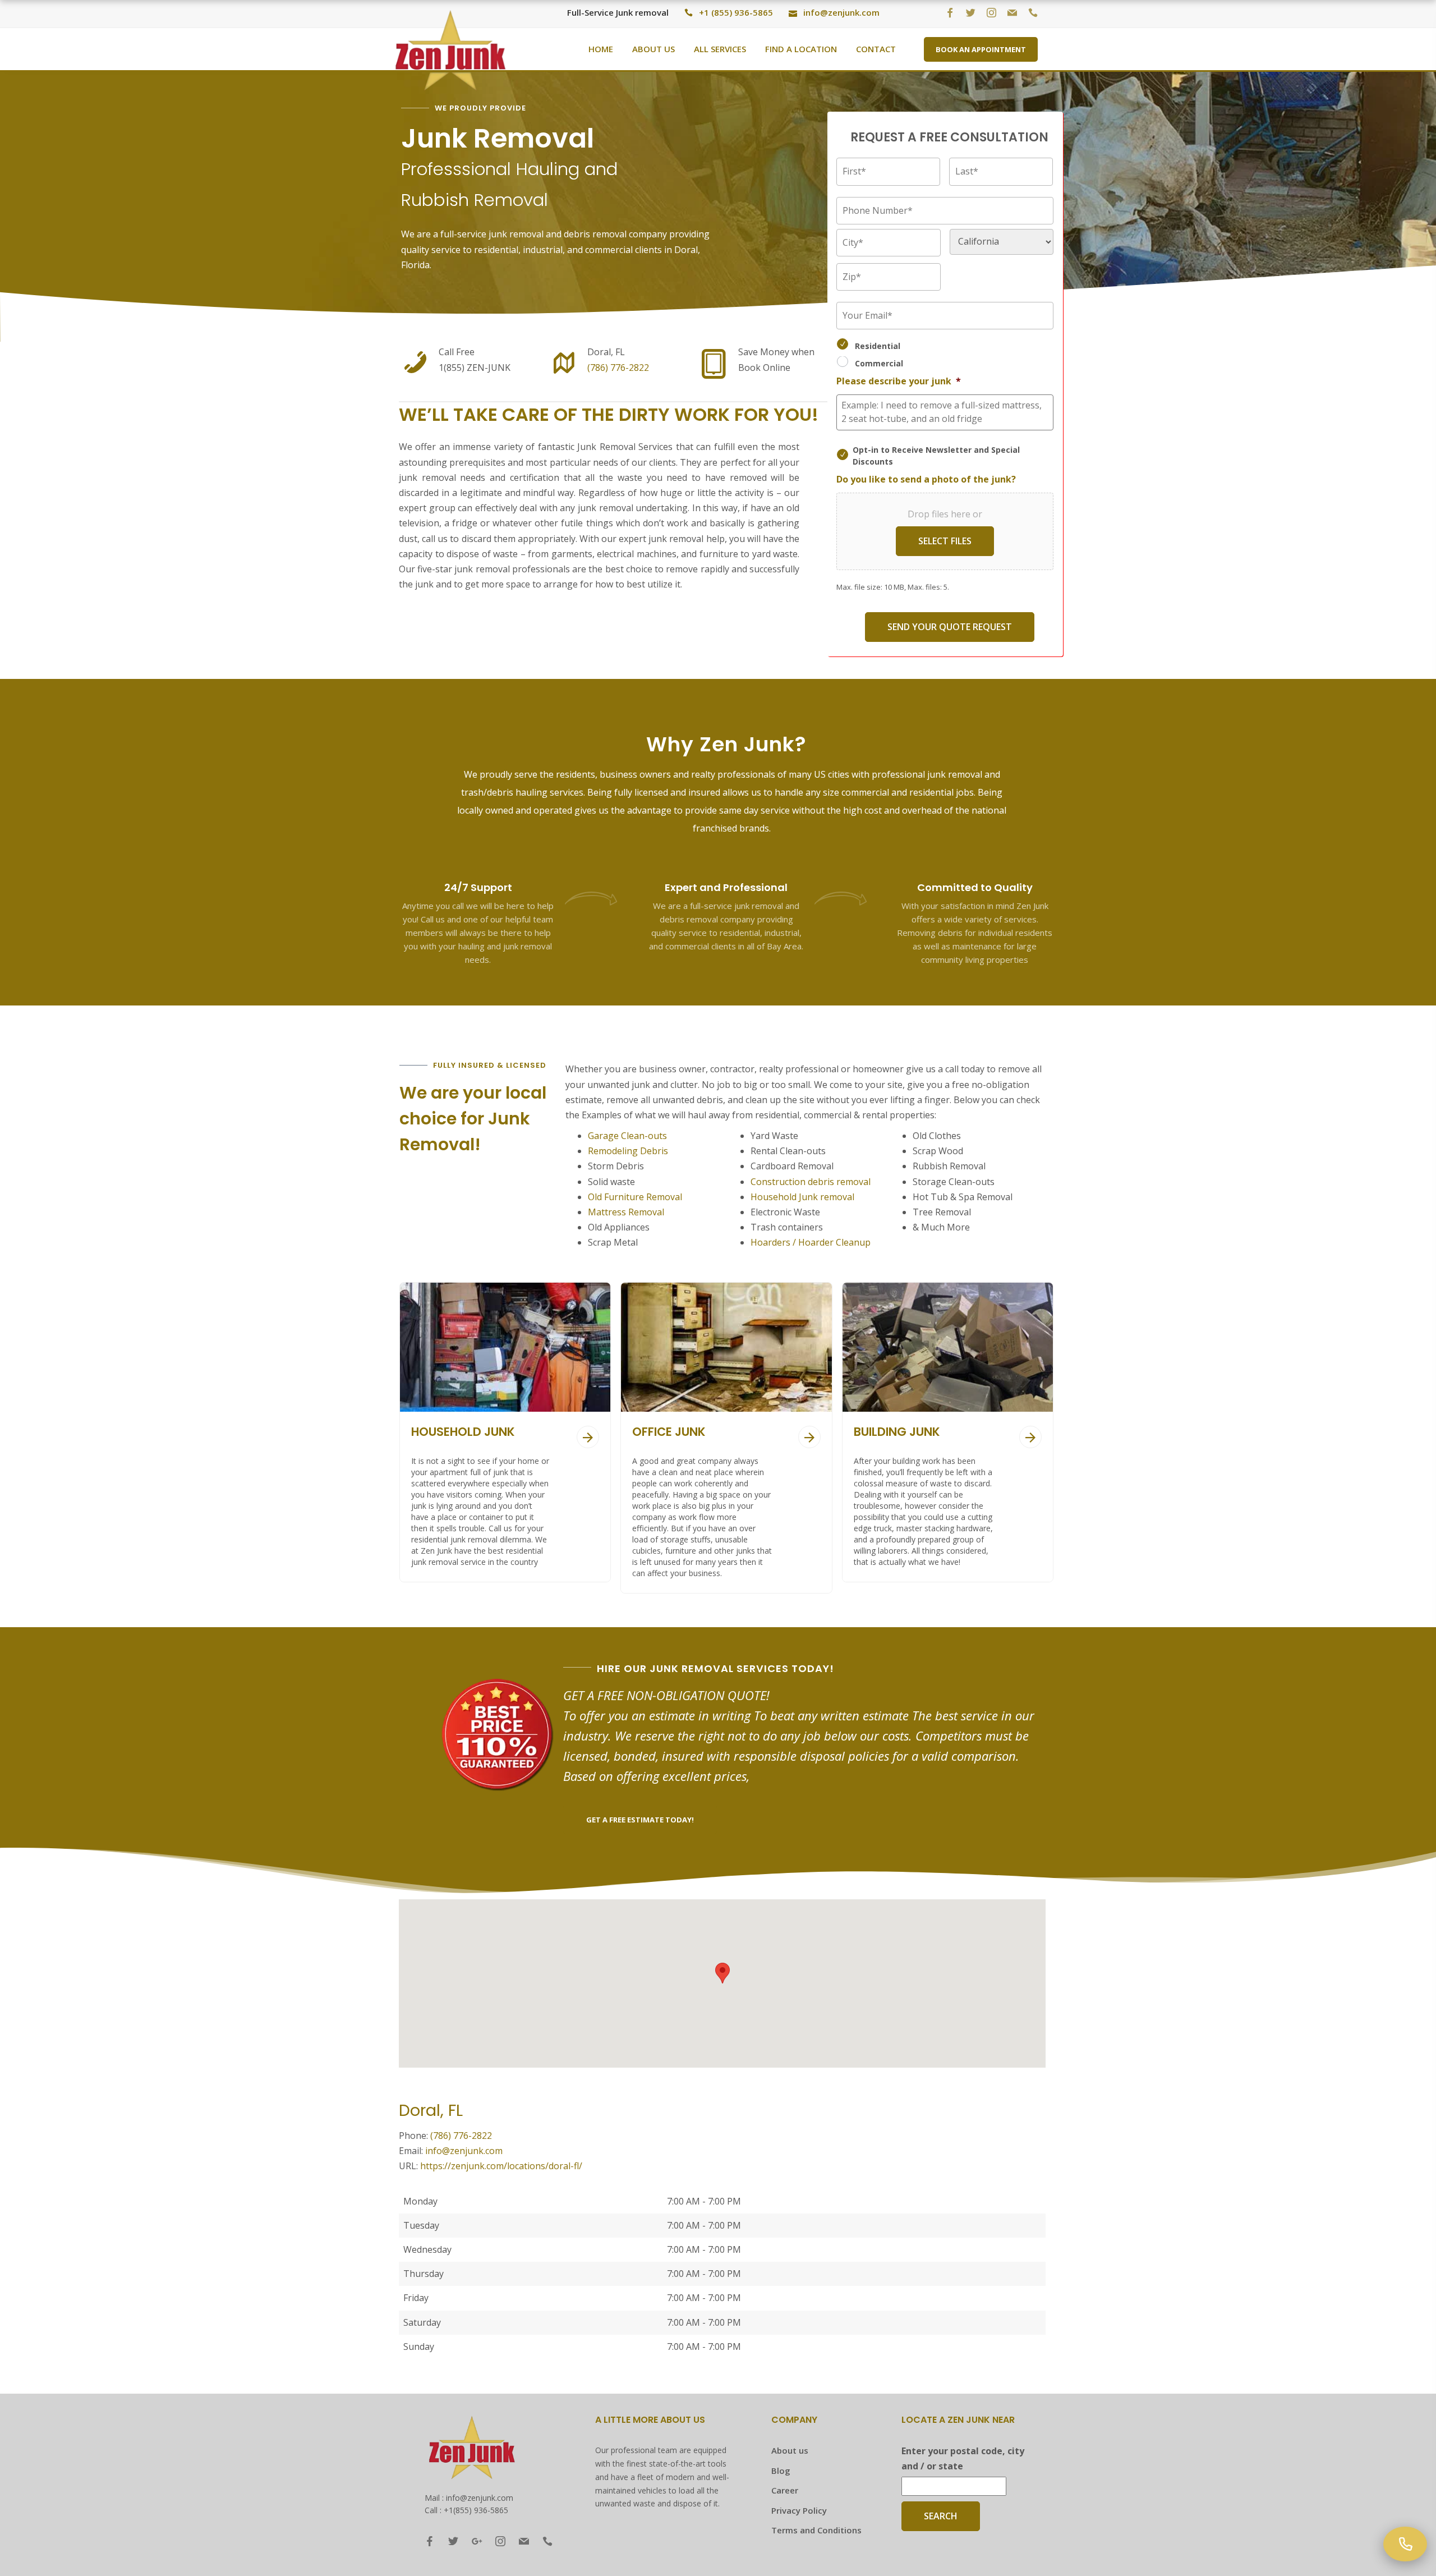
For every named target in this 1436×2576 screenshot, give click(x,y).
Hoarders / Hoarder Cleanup (812, 1242)
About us (790, 2450)
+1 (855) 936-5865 (736, 12)
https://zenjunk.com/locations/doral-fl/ (501, 2166)
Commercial (879, 363)
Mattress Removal (626, 1212)
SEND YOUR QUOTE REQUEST (950, 627)
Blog (781, 2471)
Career (785, 2490)
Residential (878, 346)
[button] (722, 1973)
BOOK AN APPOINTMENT (981, 49)
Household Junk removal (802, 1197)
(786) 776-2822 (618, 368)
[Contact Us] (1405, 2544)
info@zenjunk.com (841, 12)
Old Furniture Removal (635, 1197)
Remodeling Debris (628, 1151)
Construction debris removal (811, 1182)
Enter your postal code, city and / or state (963, 2458)
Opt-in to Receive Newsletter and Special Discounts (936, 456)
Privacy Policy (799, 2510)
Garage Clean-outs (627, 1136)
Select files (945, 541)
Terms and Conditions (816, 2530)
